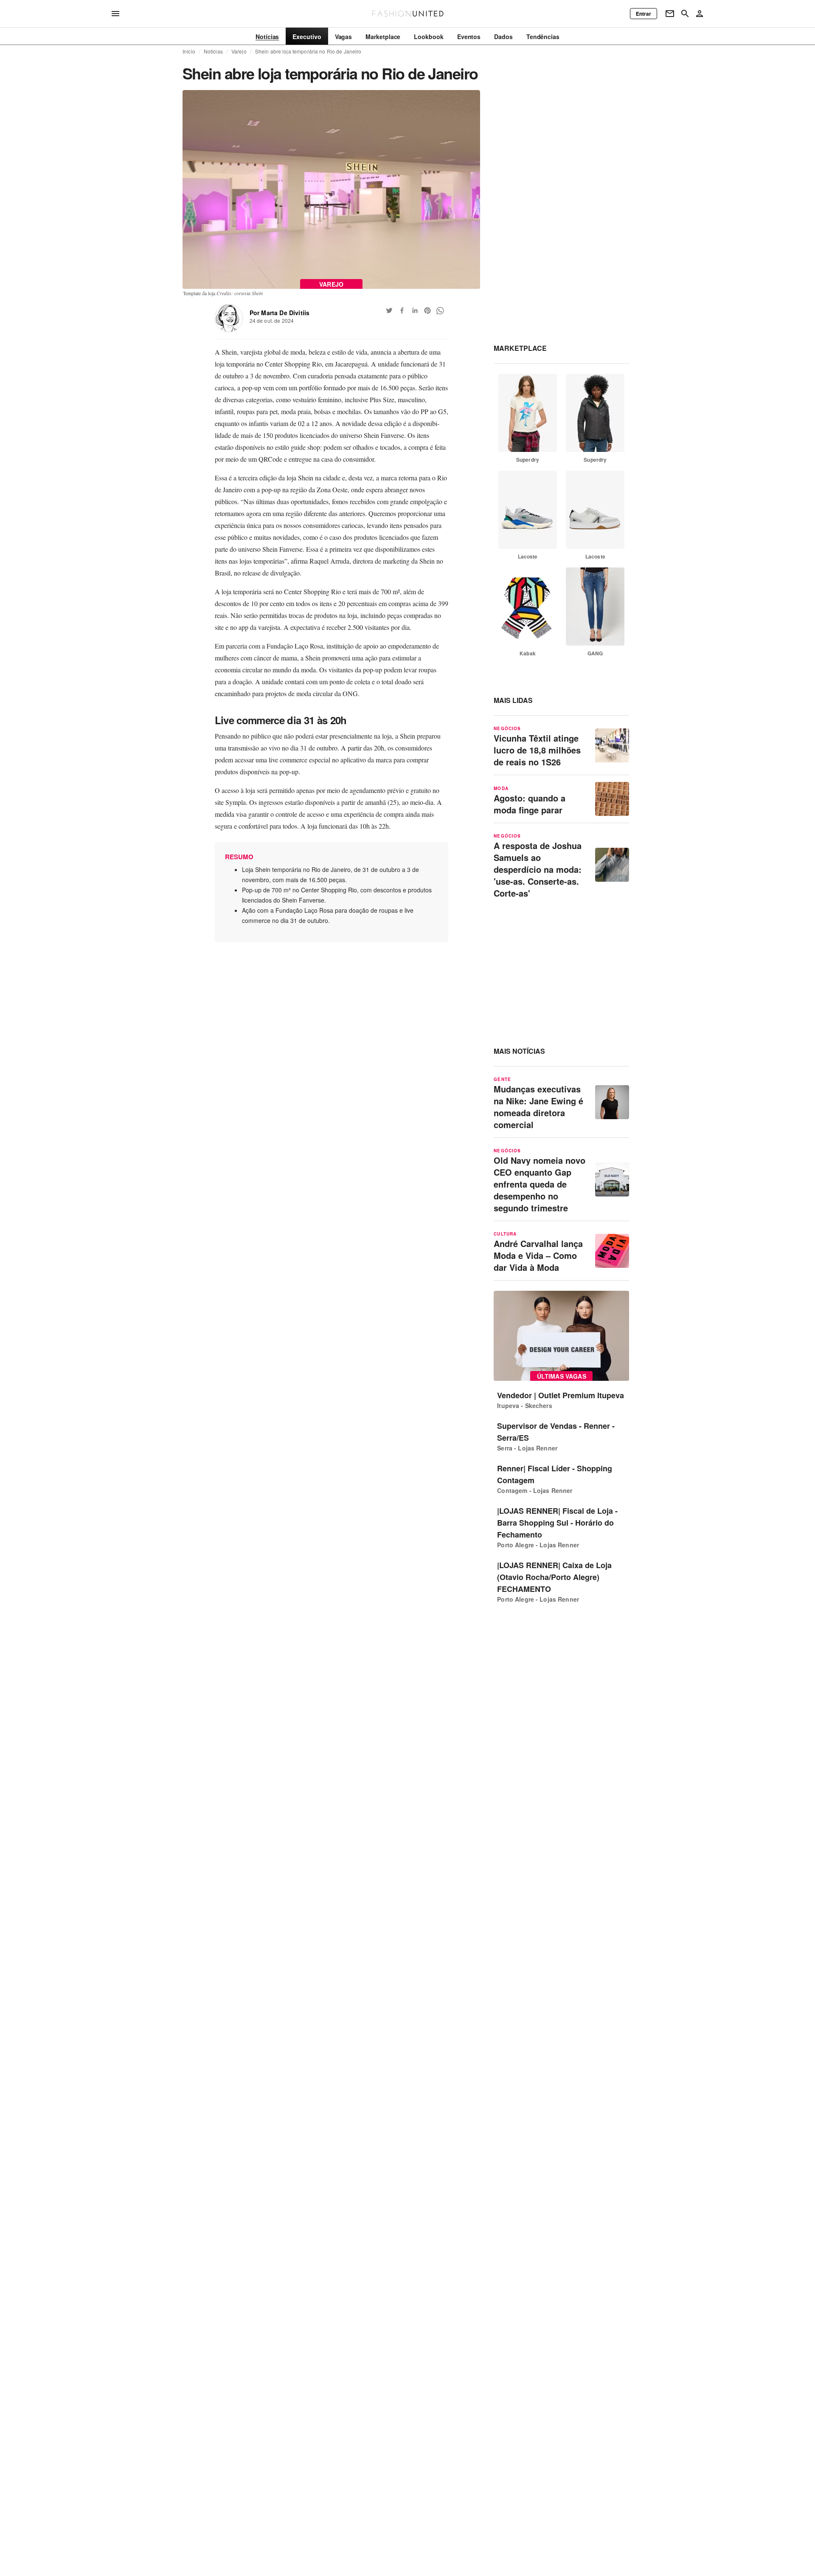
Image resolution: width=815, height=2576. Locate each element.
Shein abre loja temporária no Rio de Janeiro (308, 51)
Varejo (239, 51)
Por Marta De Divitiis (280, 313)
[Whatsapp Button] (440, 310)
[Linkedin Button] (415, 310)
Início (189, 51)
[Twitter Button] (389, 310)
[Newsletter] (670, 14)
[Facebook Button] (402, 310)
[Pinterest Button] (427, 310)
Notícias (213, 51)
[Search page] (685, 14)
